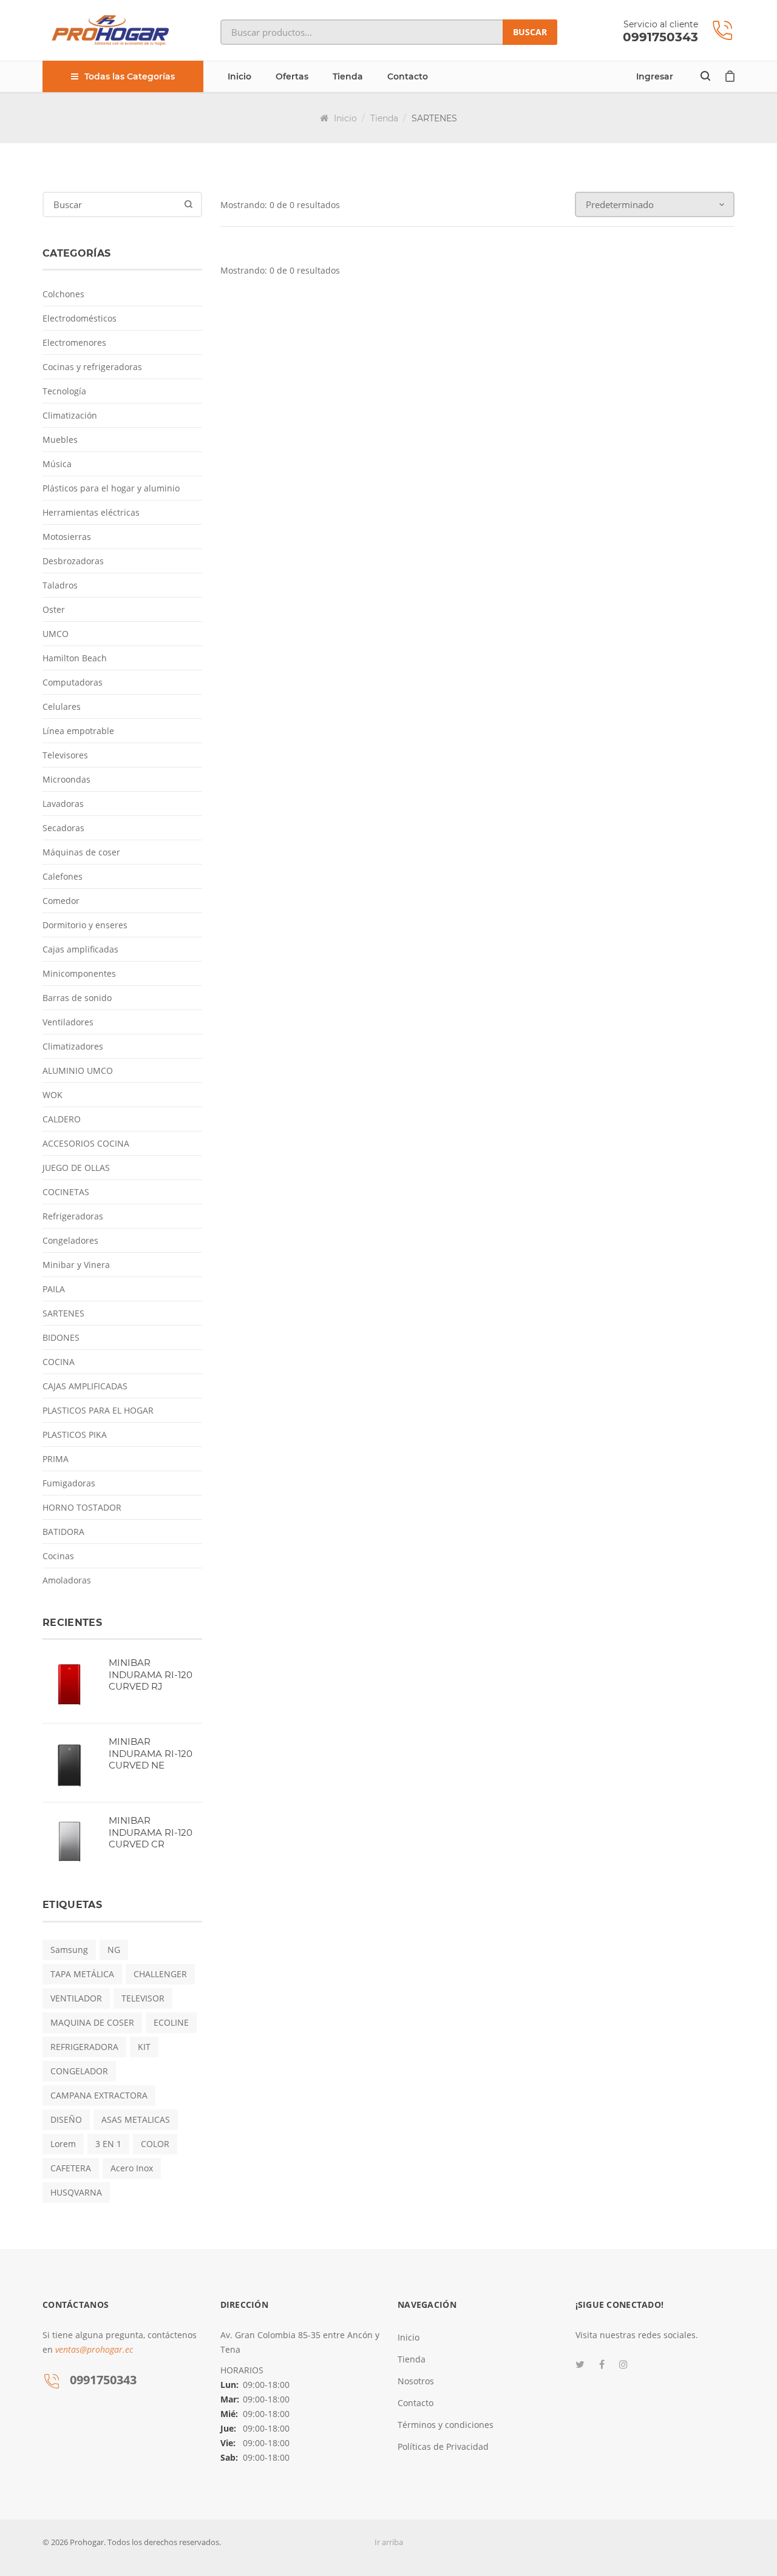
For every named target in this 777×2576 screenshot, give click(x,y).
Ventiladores (68, 1022)
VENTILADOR (76, 1998)
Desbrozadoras (73, 561)
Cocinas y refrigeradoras (92, 367)
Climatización (70, 415)
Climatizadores (73, 1046)
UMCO (56, 634)
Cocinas (58, 1556)
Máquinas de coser (81, 852)
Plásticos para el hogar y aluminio (111, 488)
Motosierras (67, 537)
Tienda (348, 76)
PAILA (54, 1289)
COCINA (59, 1362)
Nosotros (416, 2381)
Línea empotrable (78, 731)
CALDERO (62, 1119)
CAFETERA (71, 2168)
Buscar (530, 32)
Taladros (60, 585)
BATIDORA (63, 1532)
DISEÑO (66, 2119)
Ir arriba (389, 2542)
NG (114, 1950)
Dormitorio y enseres (85, 925)
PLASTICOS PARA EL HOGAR (98, 1410)
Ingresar (655, 76)
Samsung (69, 1950)
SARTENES (63, 1313)
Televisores (65, 755)
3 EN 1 (108, 2144)
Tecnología (64, 391)
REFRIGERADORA (84, 2047)
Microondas (66, 779)
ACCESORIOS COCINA (86, 1143)
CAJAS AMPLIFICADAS (85, 1386)
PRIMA (56, 1459)
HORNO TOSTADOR (82, 1507)
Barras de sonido (77, 998)
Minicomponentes (79, 973)
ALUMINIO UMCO (78, 1071)
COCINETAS (66, 1192)
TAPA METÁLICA (82, 1974)
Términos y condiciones (446, 2425)
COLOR (155, 2144)
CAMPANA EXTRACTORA (99, 2095)
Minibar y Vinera (76, 1265)
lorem (63, 2144)
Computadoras (73, 682)
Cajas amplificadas (80, 949)
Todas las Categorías (130, 76)
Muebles (60, 440)
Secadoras (63, 828)
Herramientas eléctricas (91, 512)
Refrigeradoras (73, 1216)
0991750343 (660, 37)
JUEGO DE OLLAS (76, 1168)
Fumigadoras (69, 1483)
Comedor (61, 901)
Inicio (239, 76)
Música (57, 464)
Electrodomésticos (80, 318)
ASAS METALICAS (136, 2119)
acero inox (132, 2168)
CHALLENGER (160, 1974)
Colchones (63, 294)
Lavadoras (63, 804)
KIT (144, 2047)
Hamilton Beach (75, 658)
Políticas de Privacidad (443, 2446)
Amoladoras (67, 1580)
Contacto (408, 76)
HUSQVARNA (76, 2192)
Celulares (62, 706)
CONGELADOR (79, 2071)
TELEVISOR (143, 1998)
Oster (54, 609)
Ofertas (292, 76)
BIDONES (61, 1337)
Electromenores (74, 342)
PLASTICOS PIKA (75, 1435)
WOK (53, 1095)
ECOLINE (171, 2022)
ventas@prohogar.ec (94, 2349)
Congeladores (70, 1240)
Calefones (63, 876)
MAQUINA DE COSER (92, 2022)
